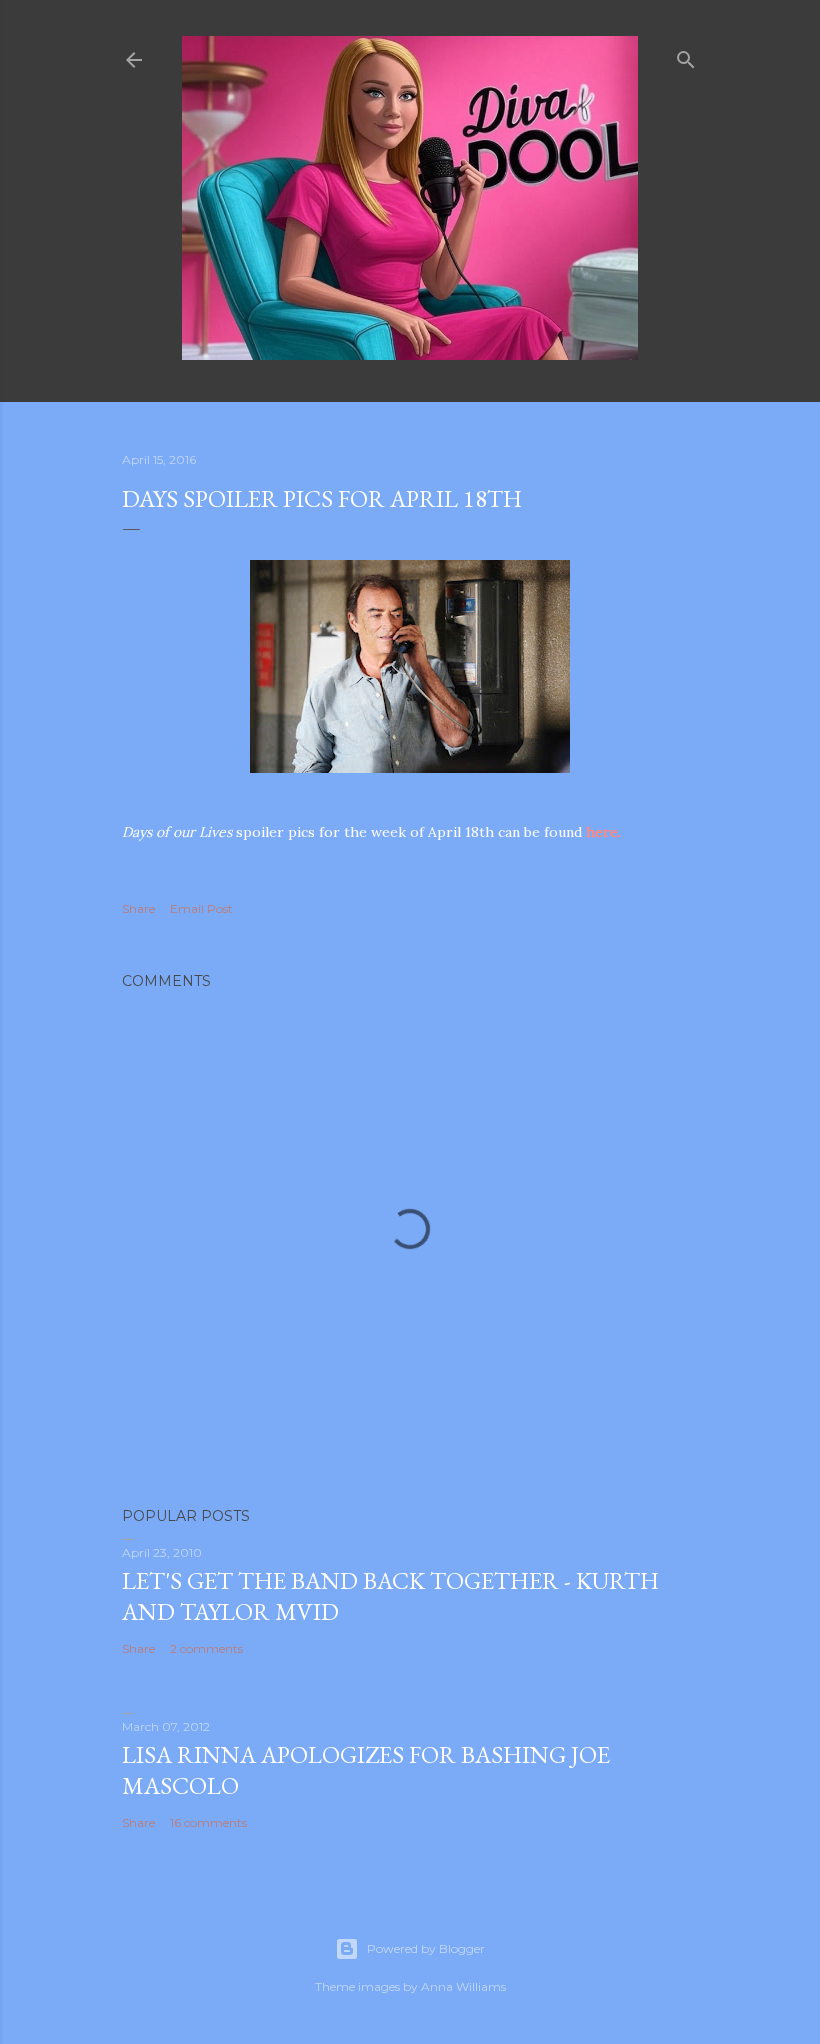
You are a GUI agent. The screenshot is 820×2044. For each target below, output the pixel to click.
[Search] (686, 55)
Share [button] (138, 908)
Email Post (201, 908)
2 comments (206, 1648)
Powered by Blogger (426, 1948)
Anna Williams (463, 1986)
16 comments (208, 1822)
